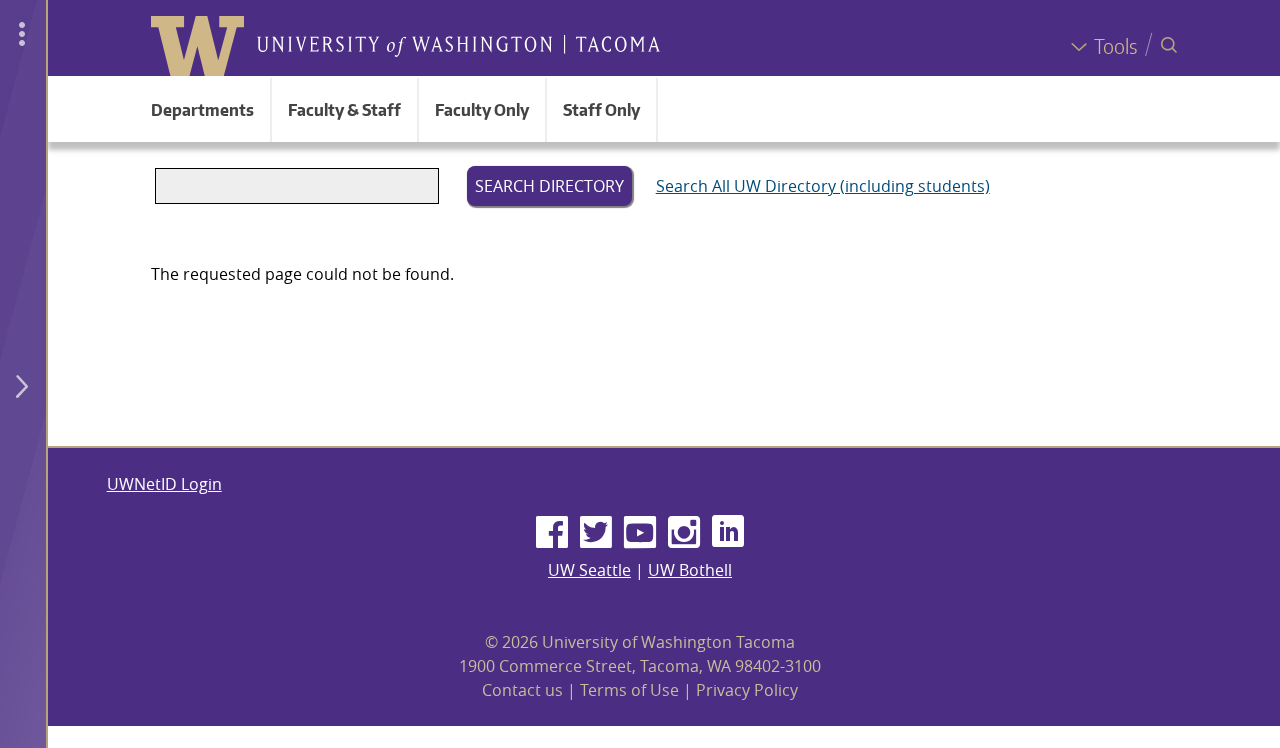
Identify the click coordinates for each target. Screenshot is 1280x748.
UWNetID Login (164, 484)
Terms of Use (629, 690)
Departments (202, 110)
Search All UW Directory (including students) (823, 186)
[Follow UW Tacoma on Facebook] (552, 533)
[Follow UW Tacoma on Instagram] (684, 533)
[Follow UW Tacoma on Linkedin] (728, 533)
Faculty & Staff (344, 110)
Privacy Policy (747, 690)
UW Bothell (690, 570)
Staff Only (601, 110)
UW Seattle (589, 570)
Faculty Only (482, 110)
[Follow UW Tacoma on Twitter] (596, 533)
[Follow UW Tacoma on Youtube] (640, 533)
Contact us (522, 690)
